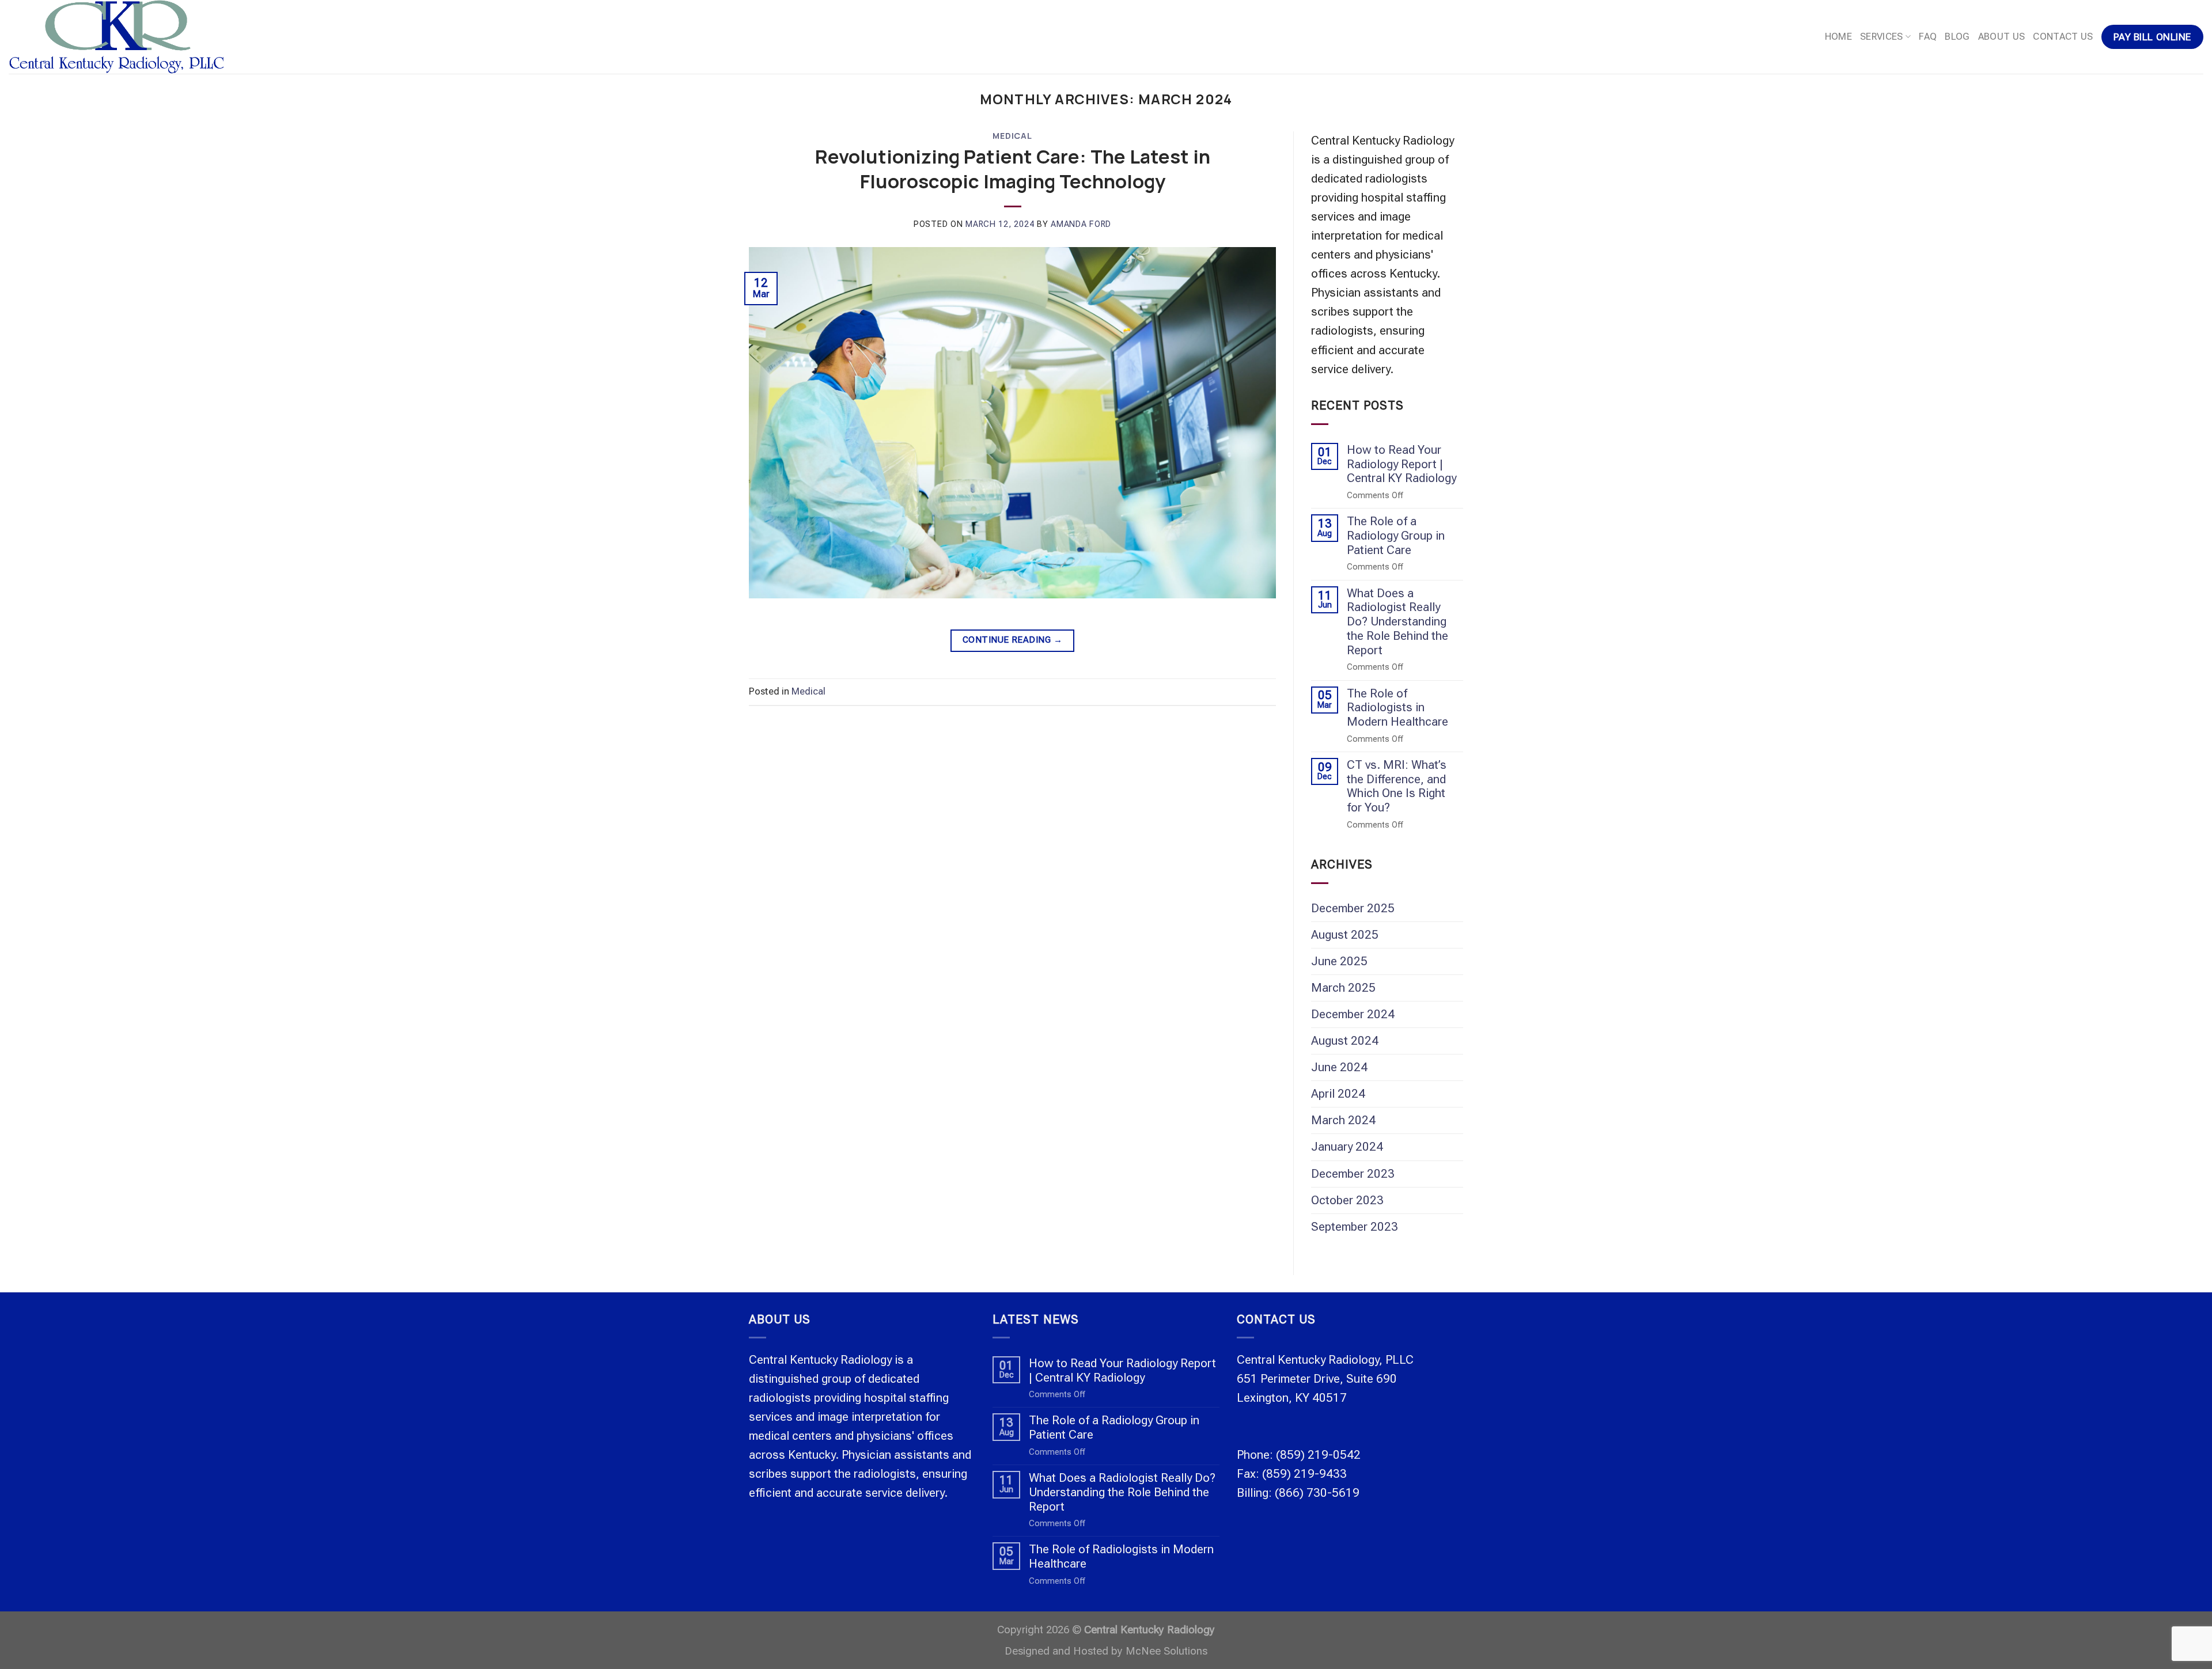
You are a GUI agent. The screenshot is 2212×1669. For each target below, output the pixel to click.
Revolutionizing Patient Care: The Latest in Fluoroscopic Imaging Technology (1013, 169)
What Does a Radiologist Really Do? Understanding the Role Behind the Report (1397, 622)
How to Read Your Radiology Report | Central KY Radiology (1402, 464)
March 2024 (1343, 1120)
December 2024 (1353, 1014)
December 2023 (1353, 1174)
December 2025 (1353, 908)
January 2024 (1347, 1147)
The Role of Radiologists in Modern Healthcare (1397, 708)
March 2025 (1343, 988)
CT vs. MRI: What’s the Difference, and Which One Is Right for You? (1397, 786)
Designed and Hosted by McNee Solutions (1106, 1651)
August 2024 (1345, 1041)
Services (1882, 37)
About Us (2002, 37)
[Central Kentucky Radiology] (158, 37)
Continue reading (1012, 640)
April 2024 (1338, 1094)
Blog (1957, 37)
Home (1838, 37)
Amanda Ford (1081, 224)
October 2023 (1347, 1200)
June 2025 (1339, 961)
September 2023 (1355, 1227)
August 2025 (1345, 935)
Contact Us (2063, 37)
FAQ (1928, 37)
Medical (1012, 136)
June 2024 (1339, 1067)
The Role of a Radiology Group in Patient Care (1396, 536)
